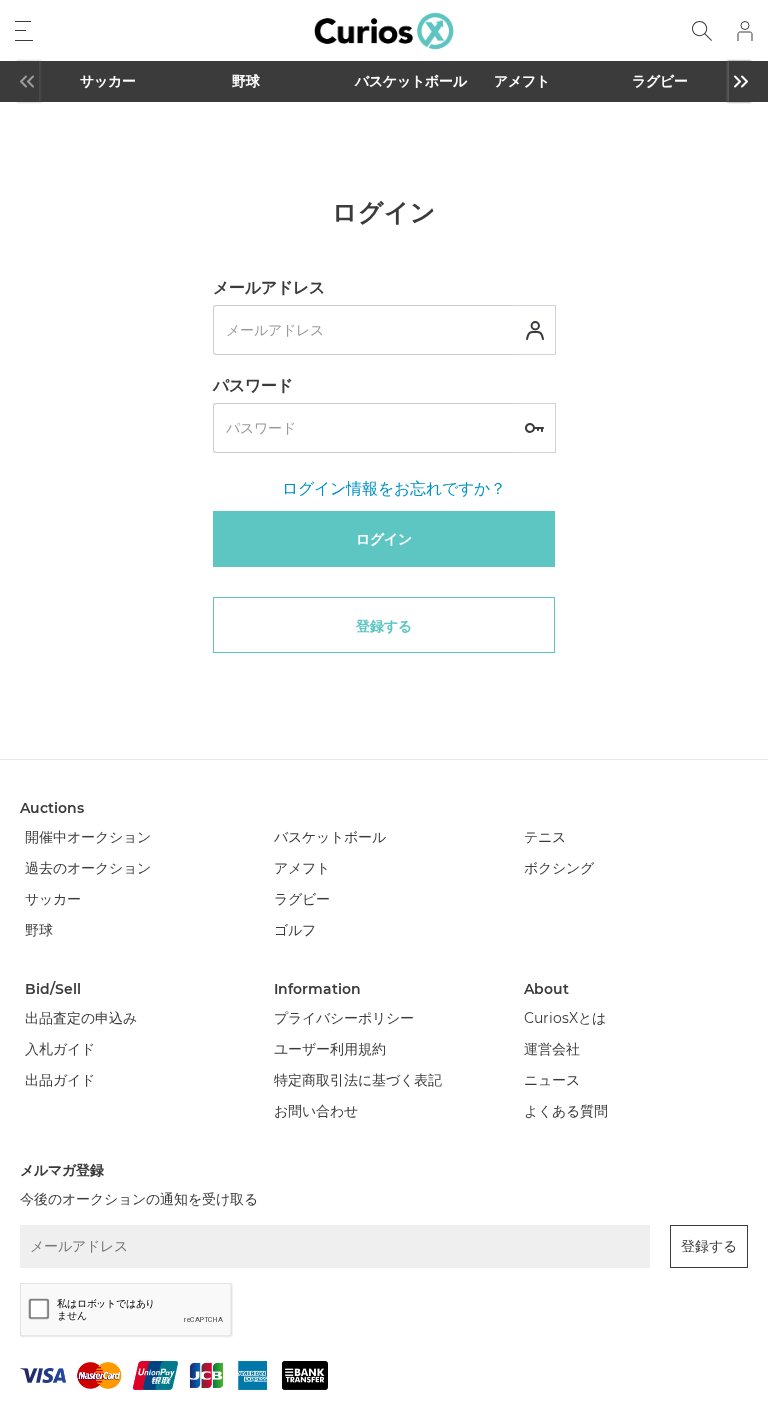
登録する (384, 626)
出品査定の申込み (81, 1018)
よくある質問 (566, 1111)
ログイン (384, 539)
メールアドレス (269, 287)
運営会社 (552, 1049)
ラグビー (660, 81)
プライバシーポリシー (344, 1018)
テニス (545, 837)
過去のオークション (88, 868)
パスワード (253, 385)
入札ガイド (60, 1049)
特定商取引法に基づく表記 (358, 1080)
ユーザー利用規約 (330, 1049)
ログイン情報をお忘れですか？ (394, 488)
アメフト (522, 81)
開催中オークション (88, 837)
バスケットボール (387, 81)
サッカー (108, 81)
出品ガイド (60, 1080)
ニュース (552, 1080)
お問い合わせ (316, 1111)
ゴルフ (295, 930)
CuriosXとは (565, 1018)
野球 (246, 81)
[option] (108, 81)
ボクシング (559, 868)
